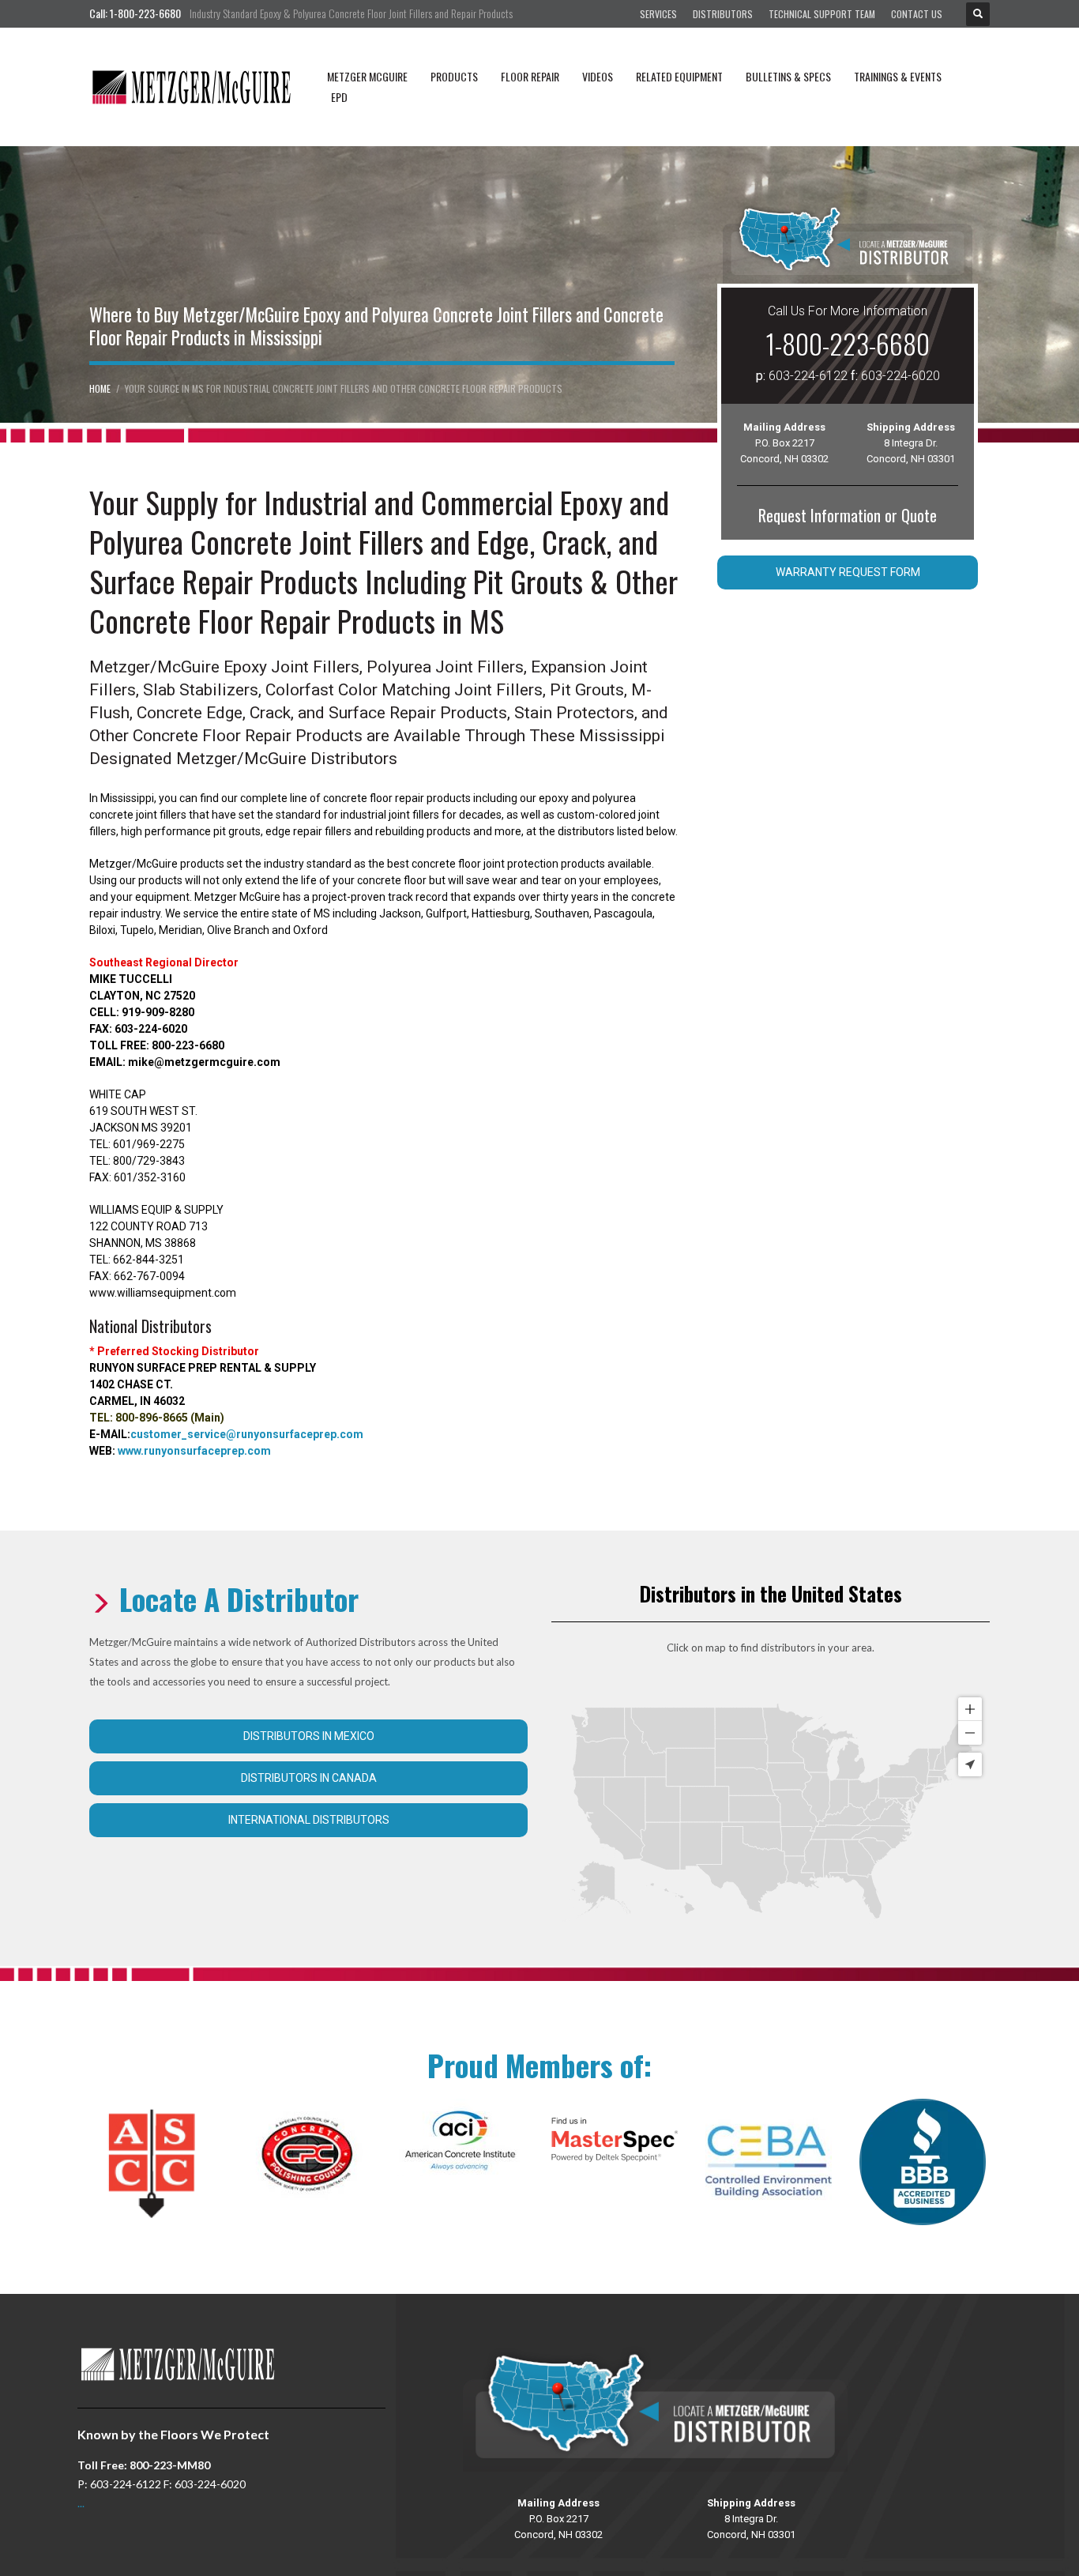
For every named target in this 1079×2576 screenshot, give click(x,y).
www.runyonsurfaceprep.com (194, 1451)
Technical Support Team (822, 14)
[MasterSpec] (615, 2140)
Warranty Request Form (848, 572)
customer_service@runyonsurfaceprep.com (247, 1434)
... (81, 2503)
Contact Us (917, 14)
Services (658, 14)
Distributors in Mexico (309, 1736)
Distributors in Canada (309, 1778)
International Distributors (309, 1820)
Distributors (723, 14)
